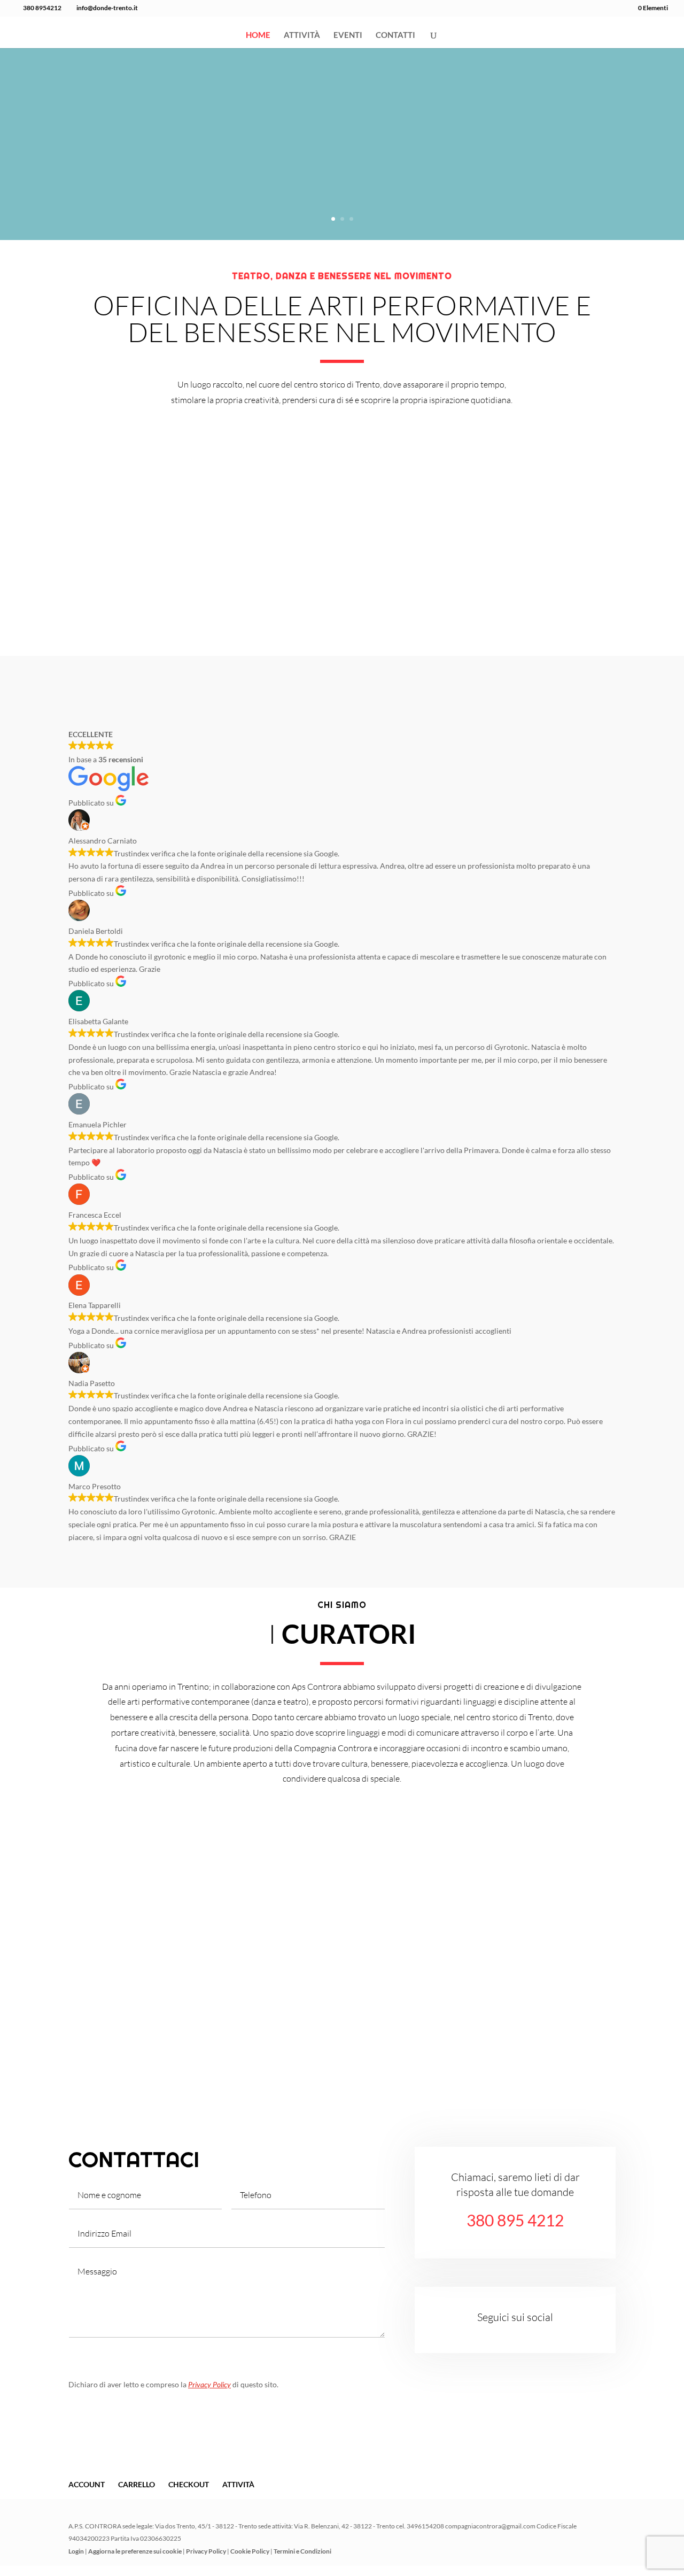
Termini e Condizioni (302, 2551)
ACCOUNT (87, 2484)
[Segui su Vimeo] (547, 2336)
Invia (359, 2352)
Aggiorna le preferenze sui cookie (135, 2551)
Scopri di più (75, 625)
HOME (258, 35)
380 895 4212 (515, 2220)
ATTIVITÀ (302, 35)
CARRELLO (137, 2484)
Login (76, 2551)
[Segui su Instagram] (504, 2336)
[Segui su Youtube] (526, 2336)
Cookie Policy (250, 2551)
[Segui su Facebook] (483, 2336)
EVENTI (348, 35)
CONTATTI (395, 35)
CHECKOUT (189, 2484)
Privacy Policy (209, 2384)
